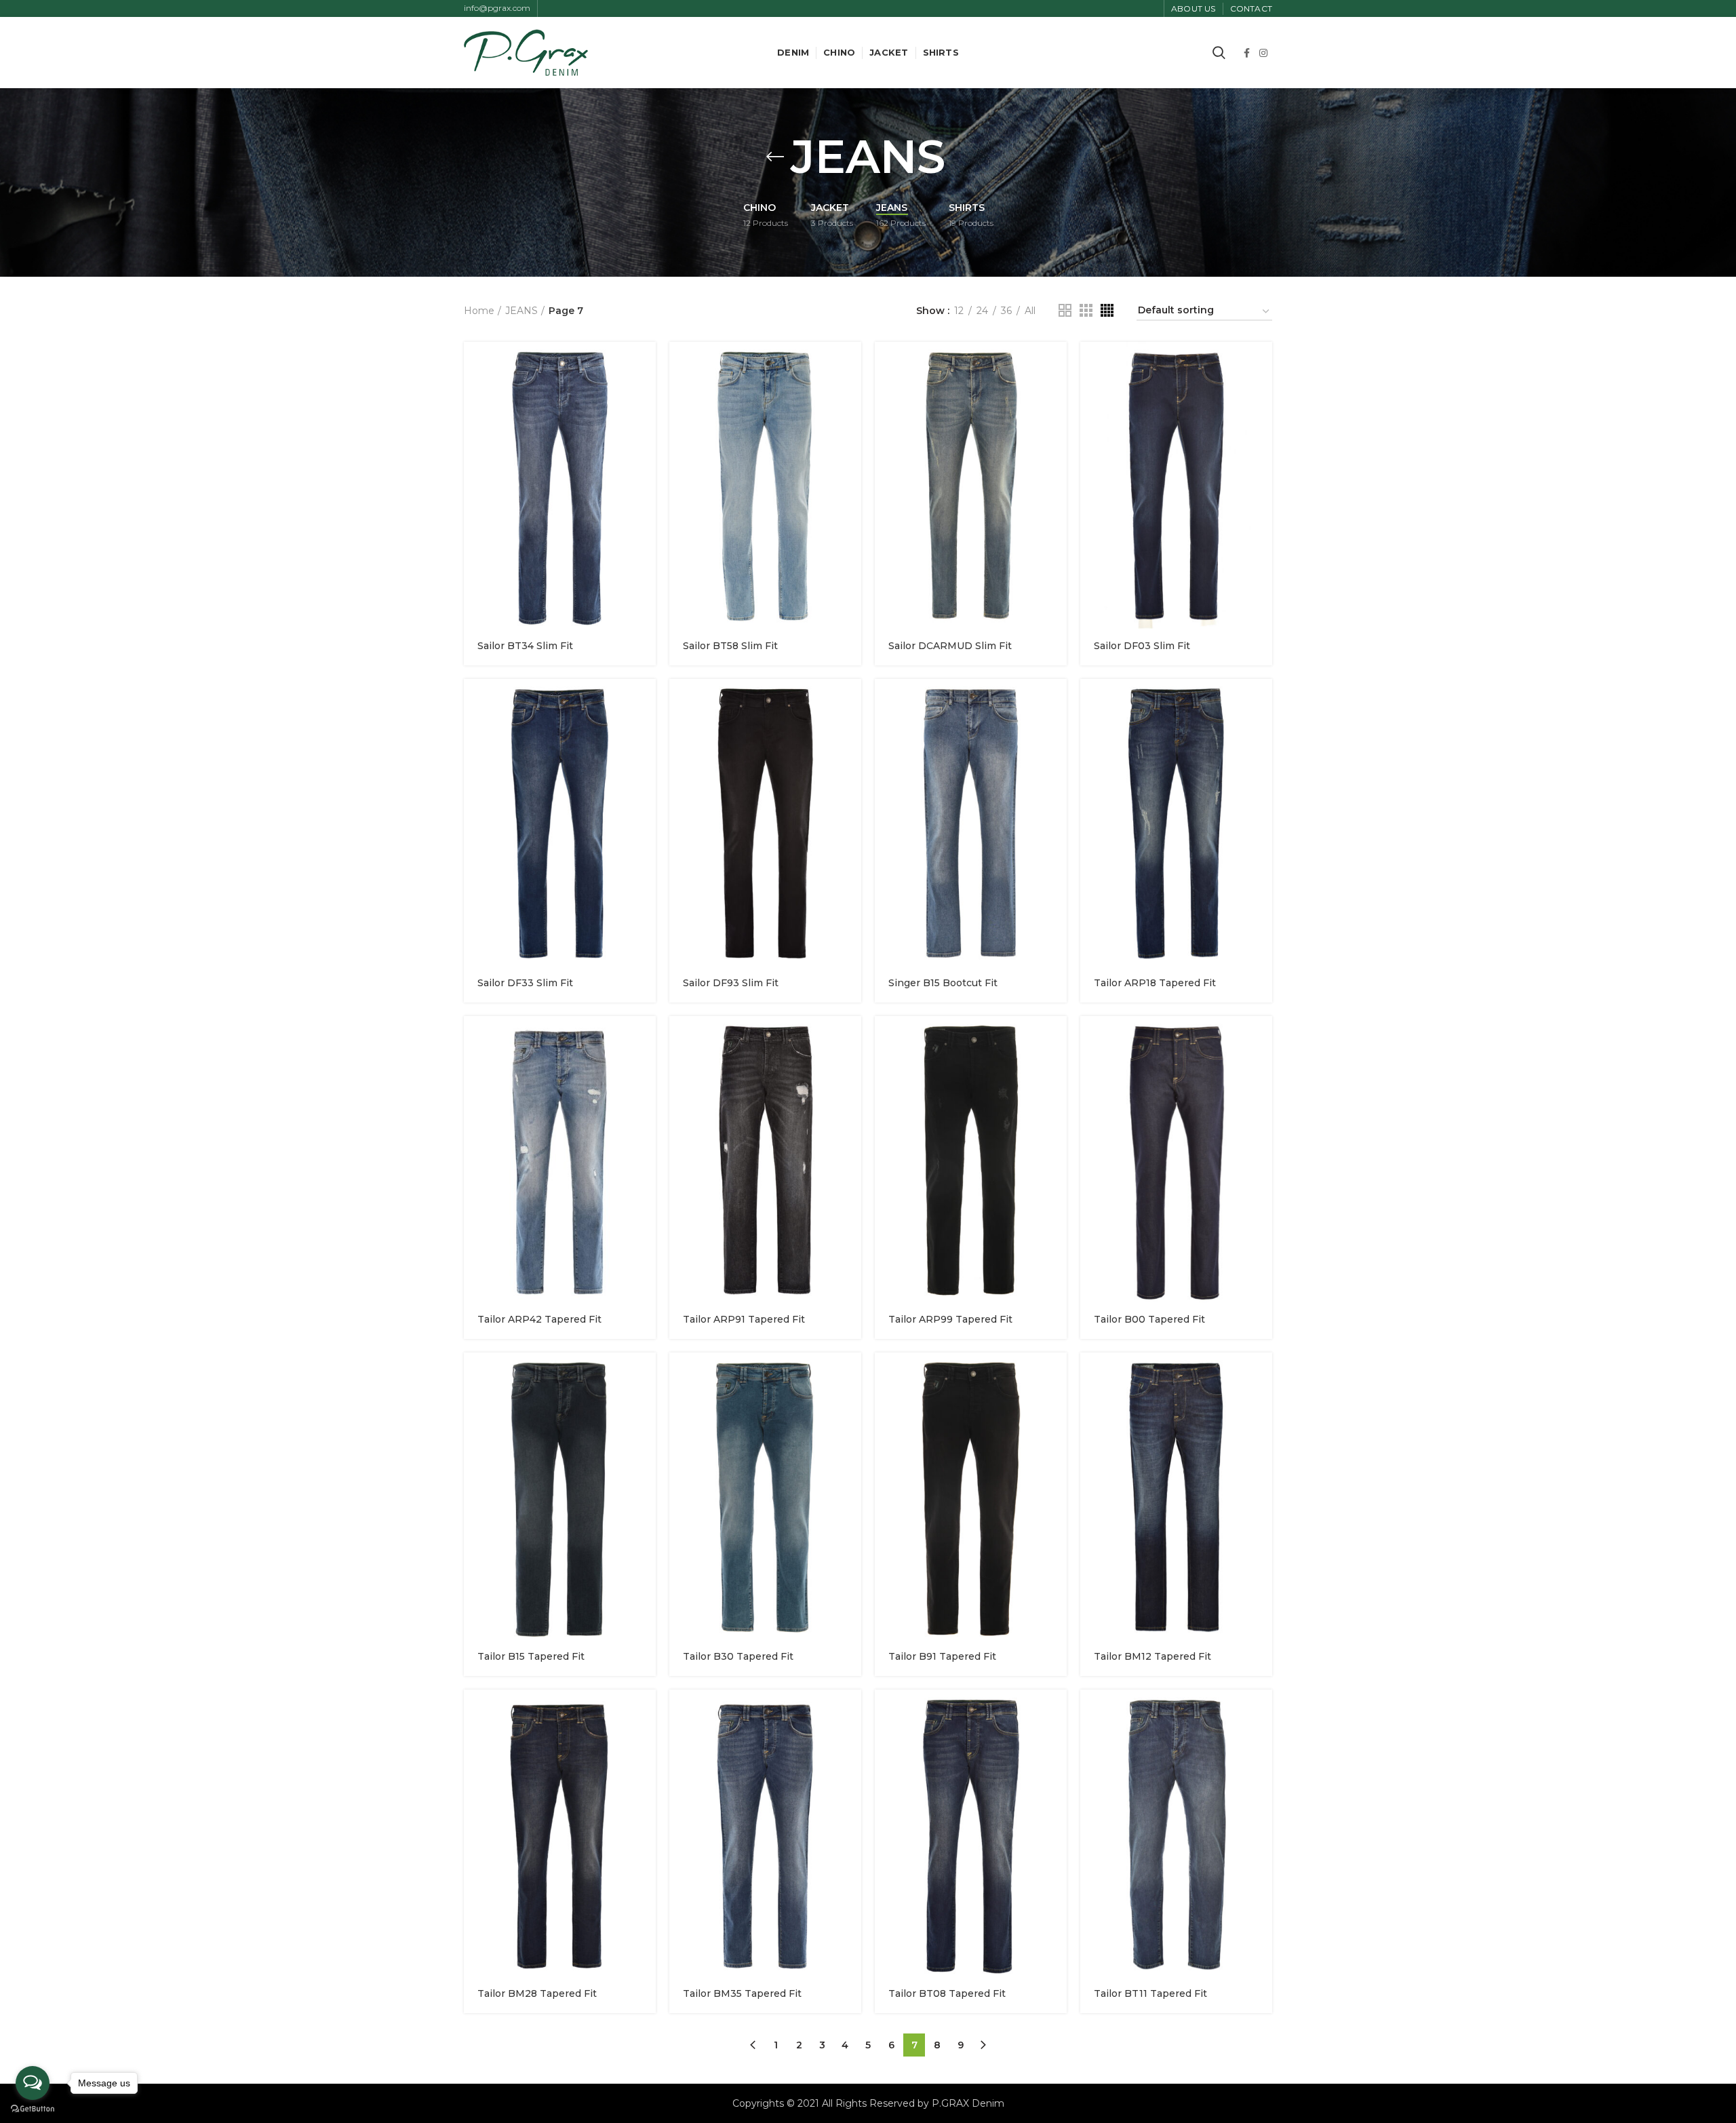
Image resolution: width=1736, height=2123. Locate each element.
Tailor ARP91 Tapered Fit (744, 1319)
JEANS (521, 311)
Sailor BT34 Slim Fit (525, 646)
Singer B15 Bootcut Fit (943, 983)
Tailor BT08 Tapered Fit (947, 1993)
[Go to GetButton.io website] (33, 2109)
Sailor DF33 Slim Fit (525, 983)
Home (479, 311)
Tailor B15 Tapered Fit (531, 1656)
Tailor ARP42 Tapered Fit (539, 1319)
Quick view (646, 364)
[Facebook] (1247, 53)
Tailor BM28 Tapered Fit (537, 1993)
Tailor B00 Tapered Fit (1149, 1319)
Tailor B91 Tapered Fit (942, 1656)
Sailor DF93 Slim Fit (731, 983)
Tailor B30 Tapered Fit (738, 1656)
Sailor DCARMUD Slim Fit (950, 646)
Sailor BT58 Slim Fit (730, 646)
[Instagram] (1263, 53)
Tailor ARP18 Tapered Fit (1155, 983)
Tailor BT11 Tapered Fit (1150, 1993)
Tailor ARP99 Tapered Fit (950, 1319)
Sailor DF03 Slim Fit (1142, 646)
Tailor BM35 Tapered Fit (742, 1993)
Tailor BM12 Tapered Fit (1152, 1656)
